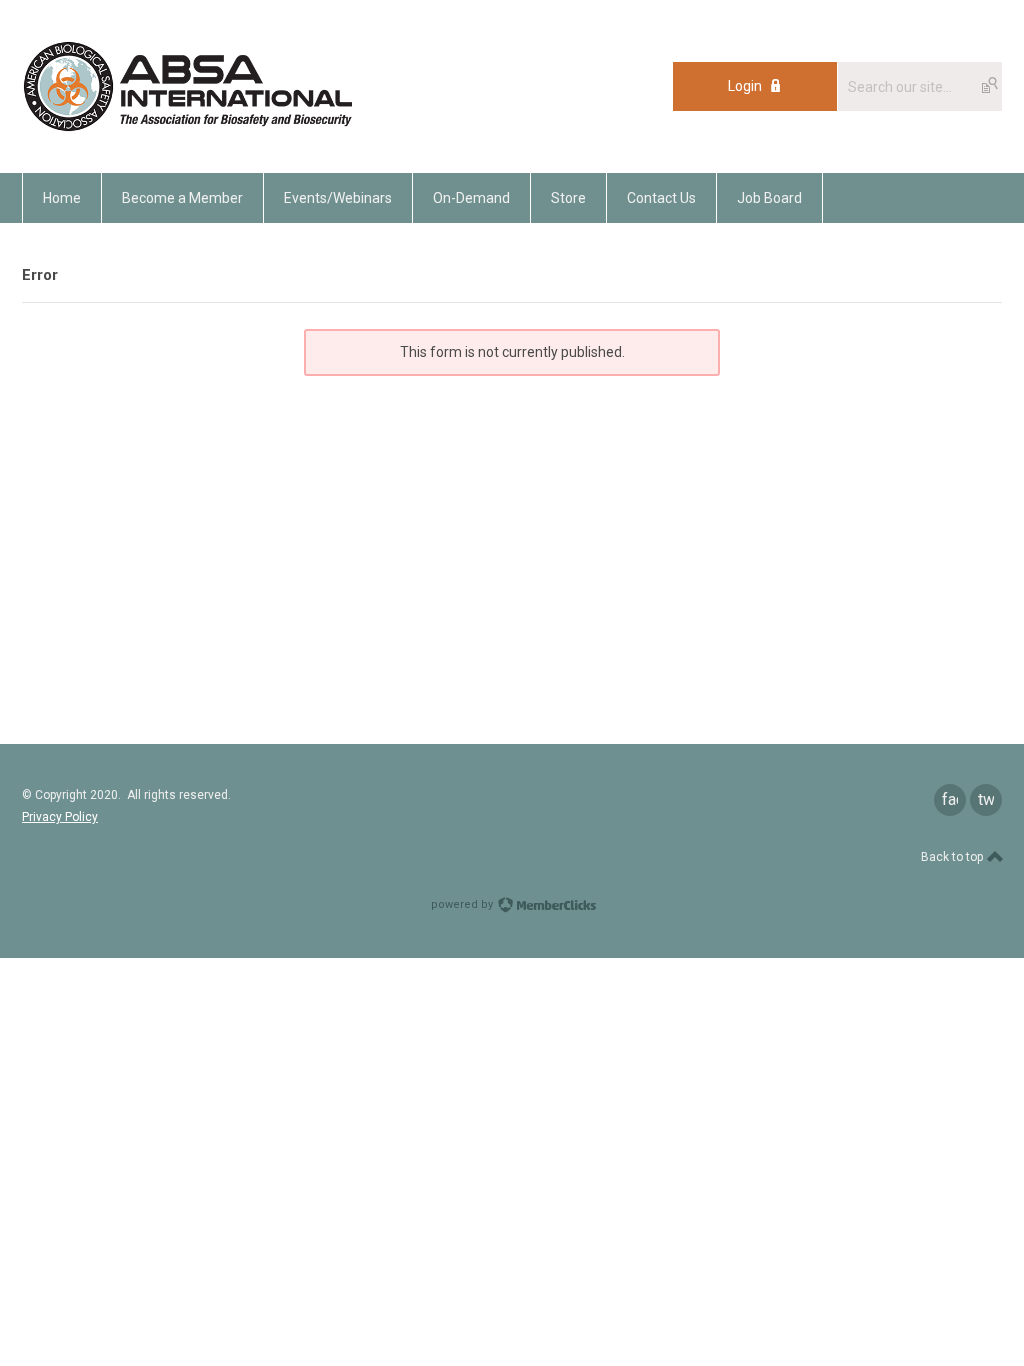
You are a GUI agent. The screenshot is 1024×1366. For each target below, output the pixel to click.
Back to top (953, 857)
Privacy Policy (60, 817)
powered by (463, 904)
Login (745, 86)
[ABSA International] (187, 128)
